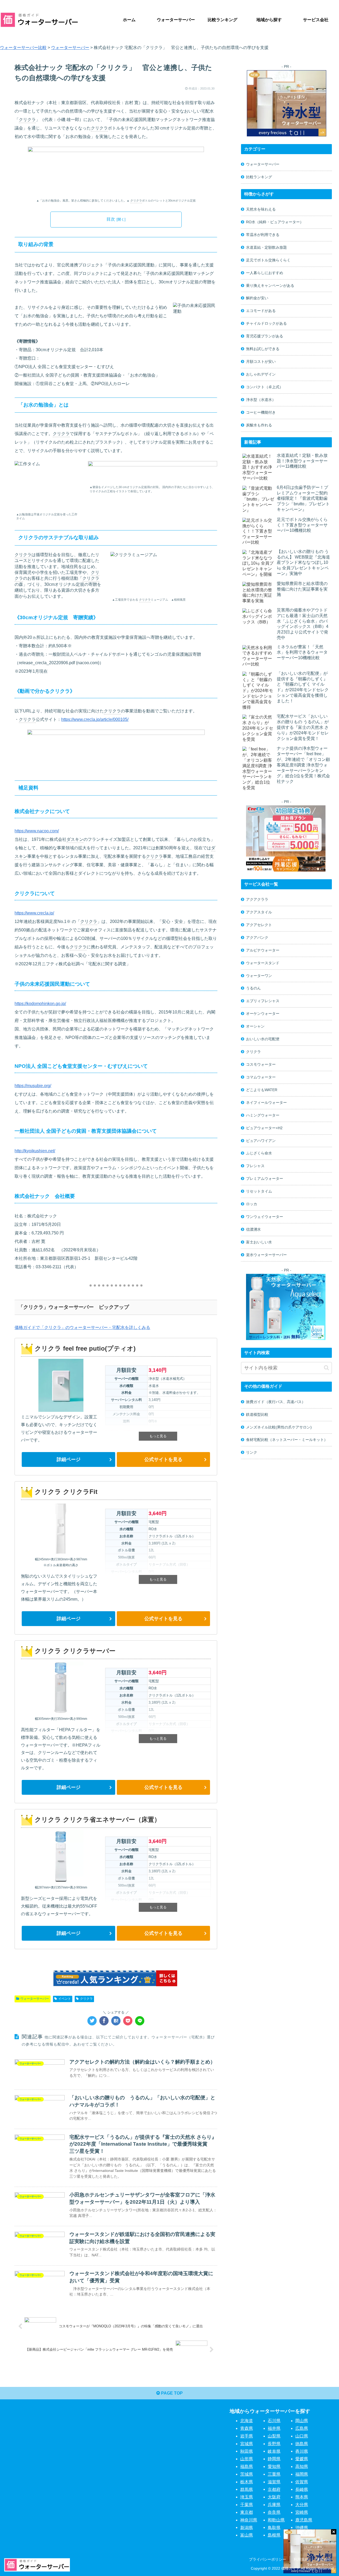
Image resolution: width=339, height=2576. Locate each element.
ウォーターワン (259, 976)
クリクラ (27, 120)
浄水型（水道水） (261, 400)
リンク (252, 1452)
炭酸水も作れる (259, 425)
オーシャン (255, 1026)
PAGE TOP (171, 2393)
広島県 (302, 2428)
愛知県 (274, 2466)
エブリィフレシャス (263, 1001)
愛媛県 (302, 2459)
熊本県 (302, 2497)
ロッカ (252, 1204)
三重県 (274, 2474)
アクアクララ (257, 899)
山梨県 (274, 2436)
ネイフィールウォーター (266, 1102)
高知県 (302, 2466)
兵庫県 (274, 2505)
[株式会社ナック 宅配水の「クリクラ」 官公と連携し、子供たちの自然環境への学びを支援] (116, 2021)
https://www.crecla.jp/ (34, 913)
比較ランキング (259, 177)
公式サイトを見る (163, 1459)
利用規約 (301, 2559)
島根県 (274, 2535)
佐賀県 (302, 2482)
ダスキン (75, 839)
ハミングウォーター (263, 1115)
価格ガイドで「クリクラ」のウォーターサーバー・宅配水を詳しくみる (82, 1327)
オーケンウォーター (263, 1014)
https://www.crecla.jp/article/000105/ (95, 719)
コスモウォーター (261, 1064)
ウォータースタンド (263, 963)
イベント (65, 1999)
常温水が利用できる (263, 235)
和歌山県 (276, 2520)
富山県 (247, 2535)
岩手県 (247, 2436)
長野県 (274, 2444)
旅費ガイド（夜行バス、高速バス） (276, 1402)
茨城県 (247, 2474)
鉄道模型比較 (257, 1414)
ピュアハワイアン (261, 1141)
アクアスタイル (259, 912)
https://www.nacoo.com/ (37, 831)
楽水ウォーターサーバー (266, 1255)
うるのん (253, 988)
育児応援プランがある (265, 336)
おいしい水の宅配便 (263, 1039)
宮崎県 (302, 2512)
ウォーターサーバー (35, 1999)
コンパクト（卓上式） (265, 387)
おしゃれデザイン (261, 374)
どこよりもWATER (262, 1090)
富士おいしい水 (259, 1242)
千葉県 (247, 2505)
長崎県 (302, 2489)
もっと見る (158, 1436)
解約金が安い (257, 298)
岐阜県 (274, 2451)
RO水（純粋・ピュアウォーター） (275, 222)
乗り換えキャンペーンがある (270, 285)
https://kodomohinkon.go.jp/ (40, 1004)
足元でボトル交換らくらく (268, 260)
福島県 (247, 2466)
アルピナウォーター (263, 950)
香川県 (302, 2451)
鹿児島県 (304, 2520)
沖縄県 (302, 2527)
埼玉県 (247, 2497)
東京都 (247, 2512)
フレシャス (255, 1166)
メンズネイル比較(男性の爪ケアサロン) (279, 1427)
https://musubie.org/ (33, 1086)
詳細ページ (69, 1459)
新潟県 (247, 2527)
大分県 (302, 2505)
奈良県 (274, 2512)
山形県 (247, 2459)
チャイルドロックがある (266, 323)
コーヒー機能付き (261, 412)
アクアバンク (257, 937)
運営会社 (324, 2559)
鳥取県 (274, 2527)
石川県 (274, 2421)
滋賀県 (274, 2482)
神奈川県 (249, 2520)
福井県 (274, 2428)
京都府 (274, 2489)
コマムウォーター (261, 1077)
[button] (326, 1368)
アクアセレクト (259, 925)
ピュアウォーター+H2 (264, 1128)
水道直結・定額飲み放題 (266, 247)
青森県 (247, 2428)
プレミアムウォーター (265, 1178)
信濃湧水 (253, 1229)
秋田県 (247, 2451)
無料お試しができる (263, 349)
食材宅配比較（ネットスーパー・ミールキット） (287, 1440)
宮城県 (247, 2444)
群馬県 (247, 2489)
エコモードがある (261, 311)
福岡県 (302, 2474)
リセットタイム (259, 1191)
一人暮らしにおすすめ (265, 273)
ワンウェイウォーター (265, 1217)
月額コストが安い (261, 361)
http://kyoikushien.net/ (35, 1151)
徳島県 (302, 2444)
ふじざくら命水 (259, 1153)
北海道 (247, 2421)
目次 (111, 219)
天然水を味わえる (261, 209)
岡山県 (302, 2421)
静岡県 (274, 2459)
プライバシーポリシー (267, 2559)
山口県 (302, 2436)
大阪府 (274, 2497)
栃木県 (247, 2482)
